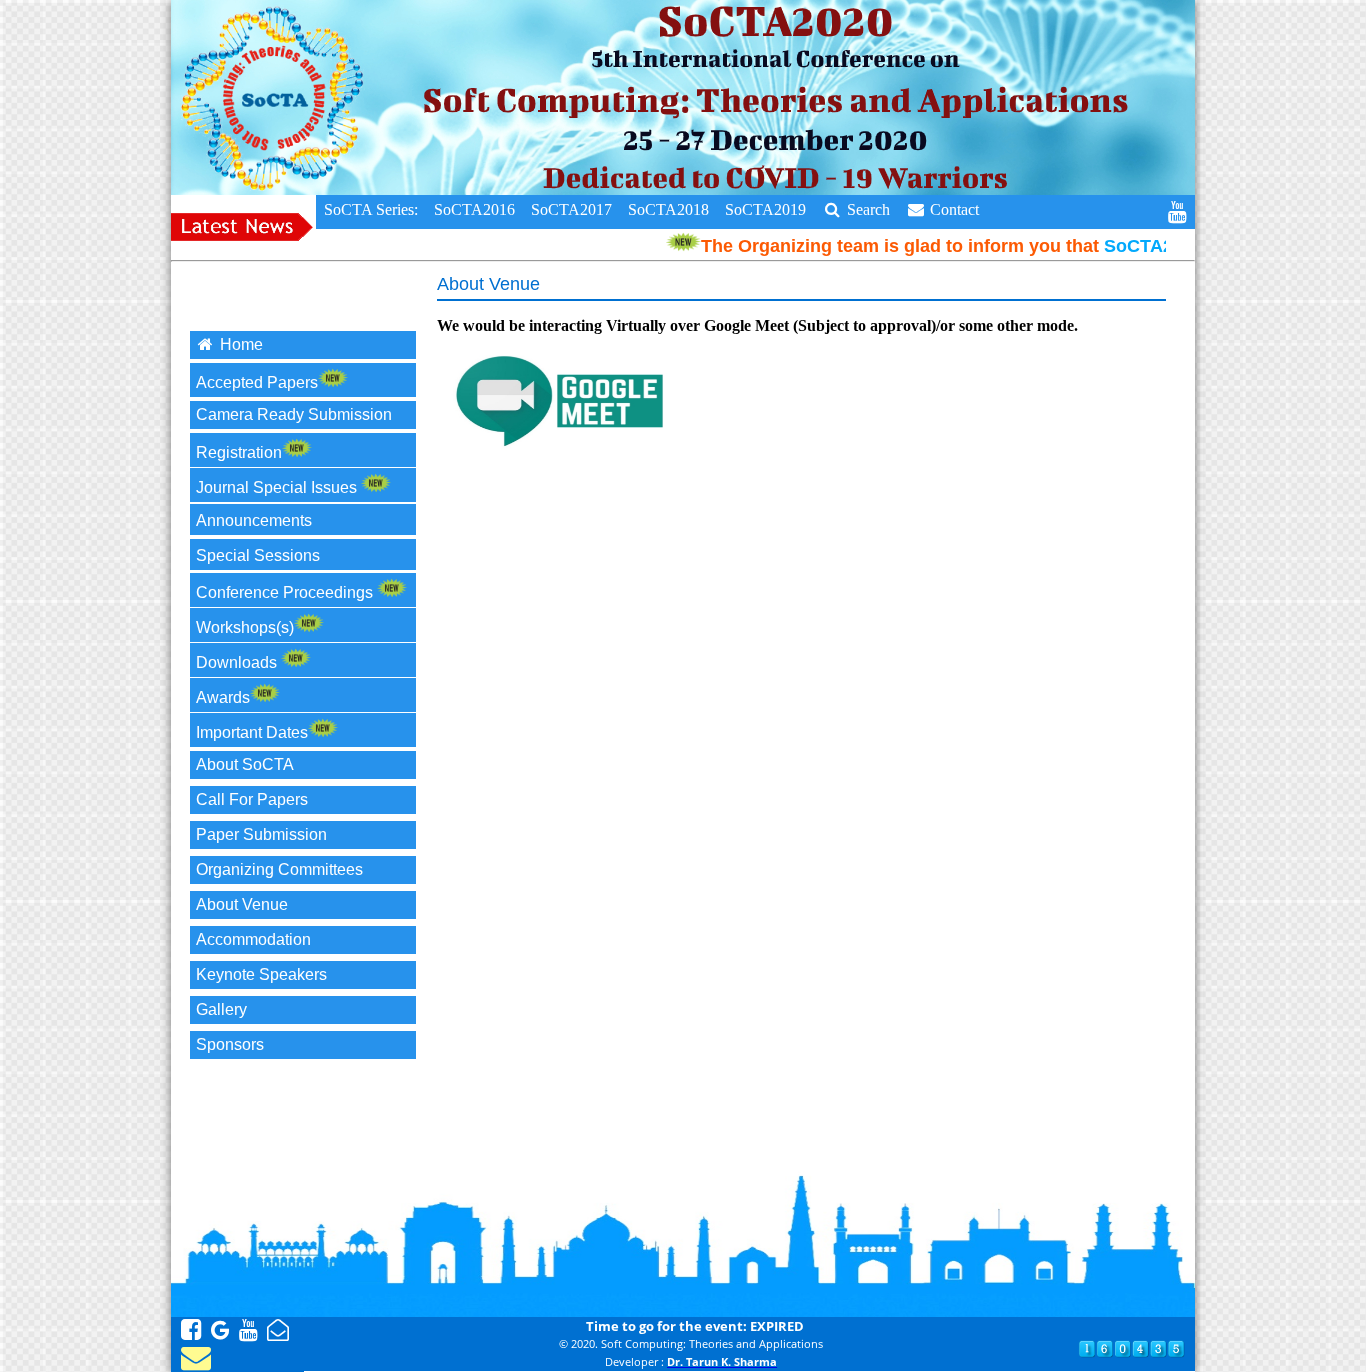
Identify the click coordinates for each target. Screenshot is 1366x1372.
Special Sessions (260, 555)
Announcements (256, 520)
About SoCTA (245, 764)
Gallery (221, 1009)
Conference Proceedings (286, 592)
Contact (952, 209)
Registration (239, 452)
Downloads (238, 662)
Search (866, 209)
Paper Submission (261, 834)
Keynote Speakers (261, 974)
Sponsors (230, 1044)
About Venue (242, 904)
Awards (223, 697)
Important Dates (252, 732)
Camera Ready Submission (294, 414)
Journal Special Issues (278, 487)
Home (239, 344)
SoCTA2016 (474, 209)
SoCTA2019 (765, 209)
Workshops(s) (245, 627)
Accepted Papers (257, 382)
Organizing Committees (279, 869)
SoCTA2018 (668, 209)
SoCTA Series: (371, 209)
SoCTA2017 (571, 209)
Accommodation (253, 939)
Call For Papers (252, 799)
